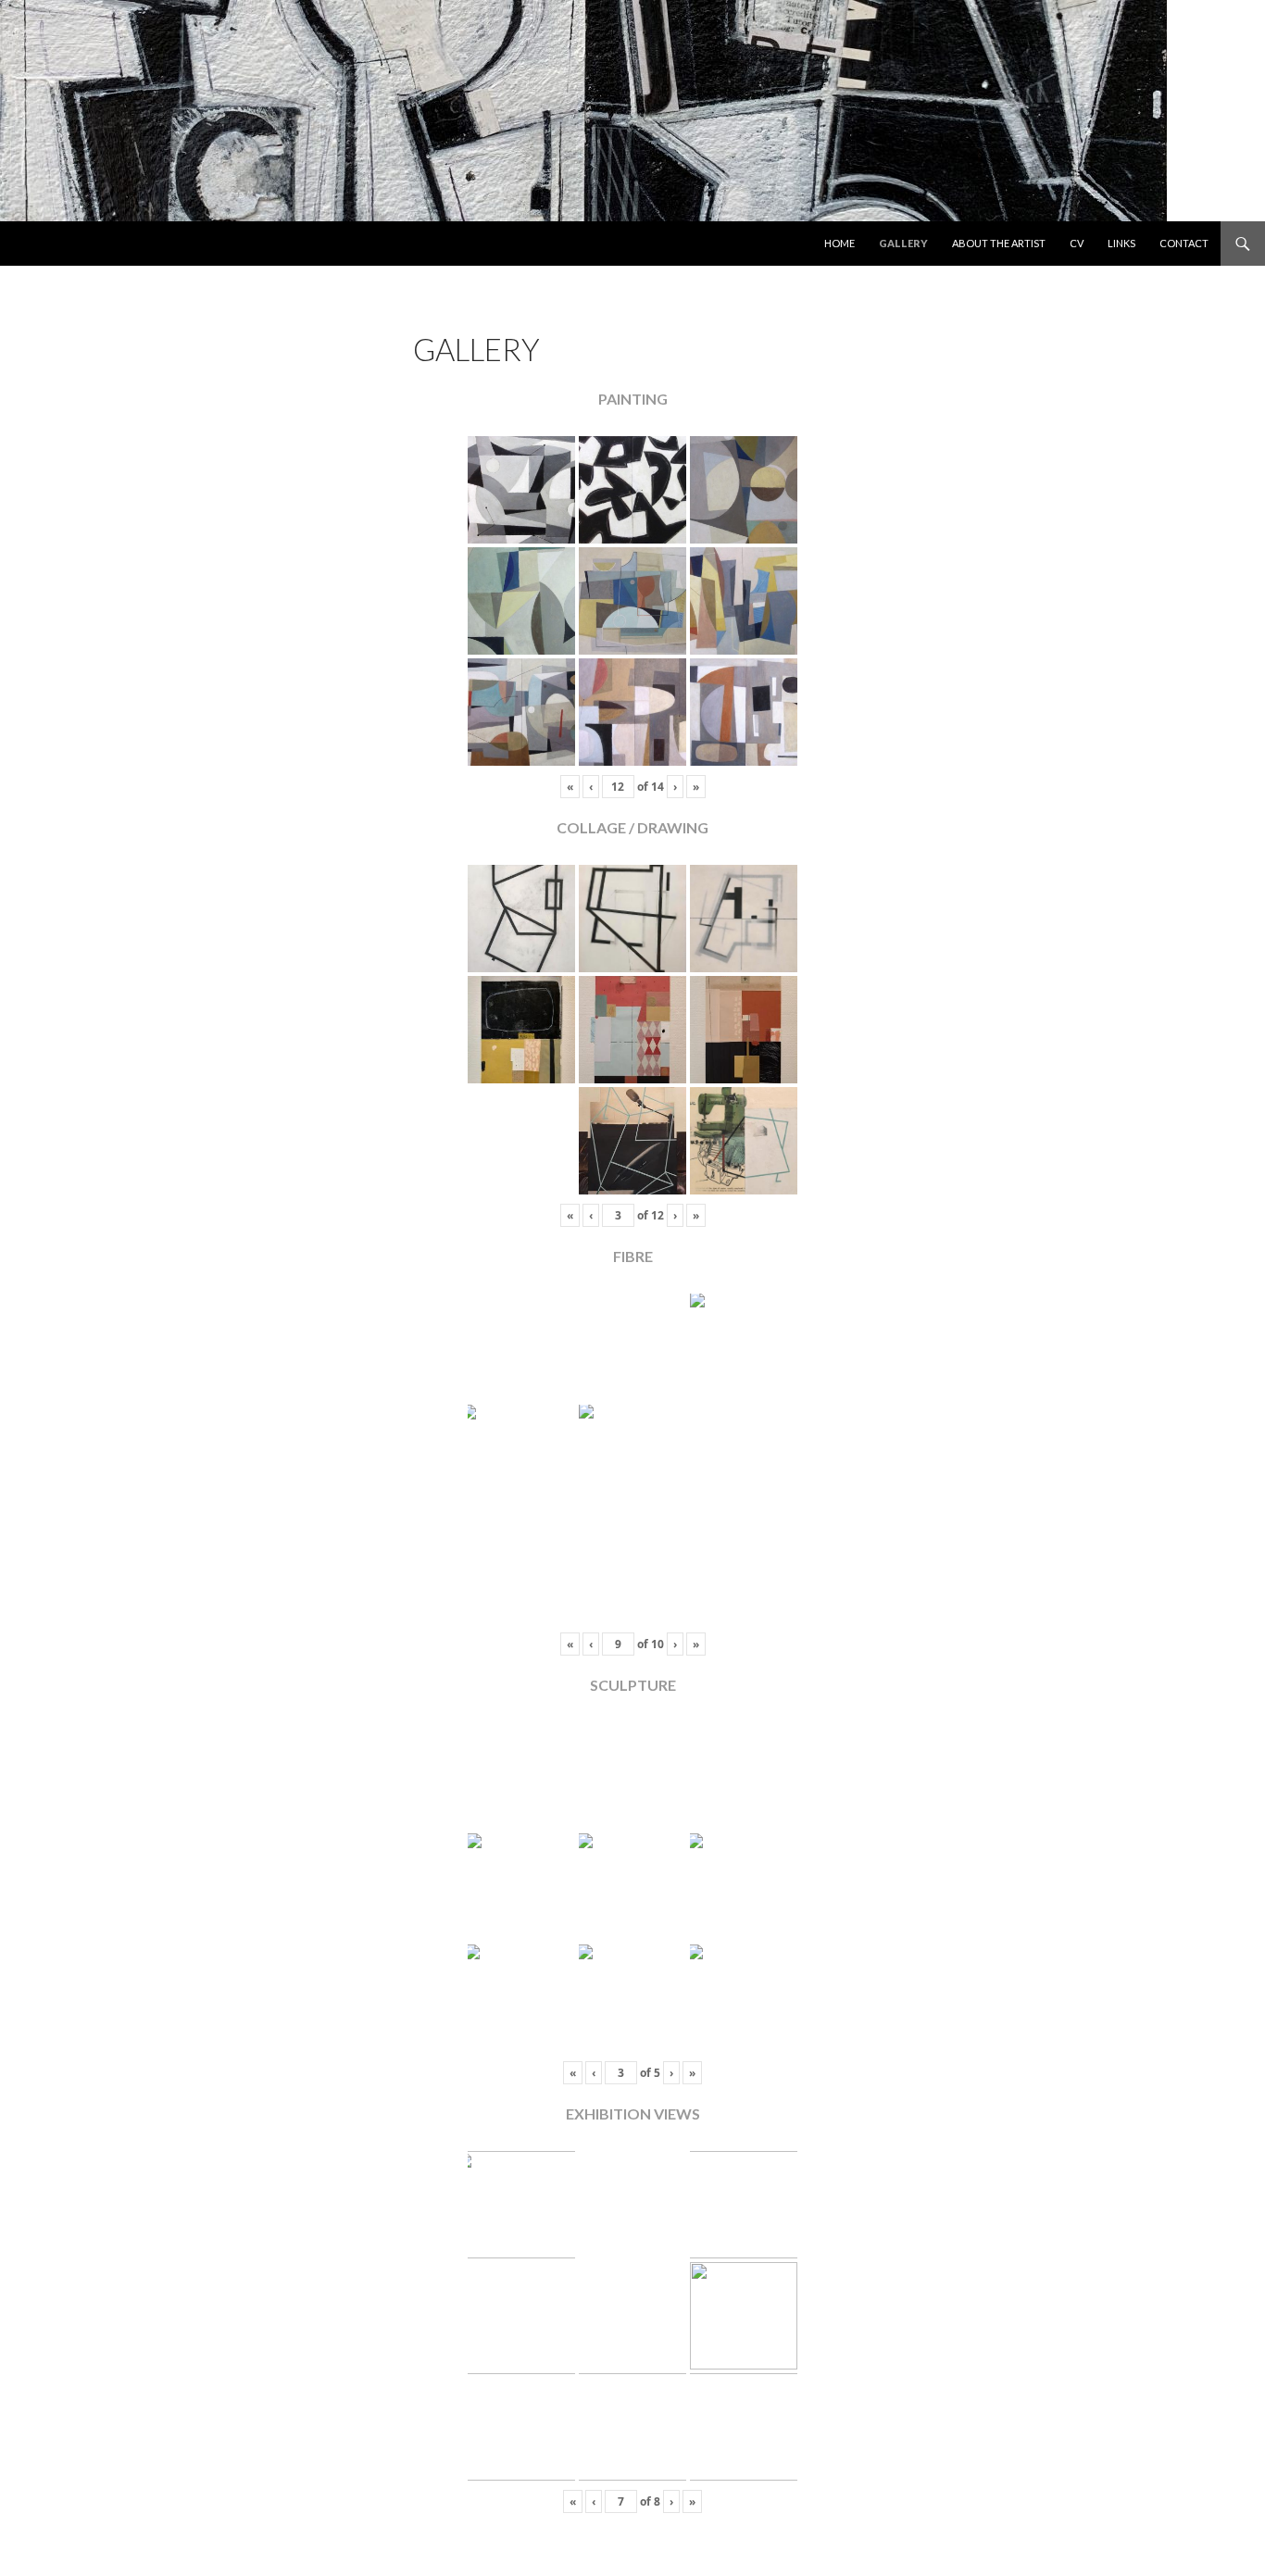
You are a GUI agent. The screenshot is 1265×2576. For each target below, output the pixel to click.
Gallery (903, 243)
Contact (1184, 243)
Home (839, 243)
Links (1121, 243)
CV (1077, 243)
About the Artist (999, 243)
